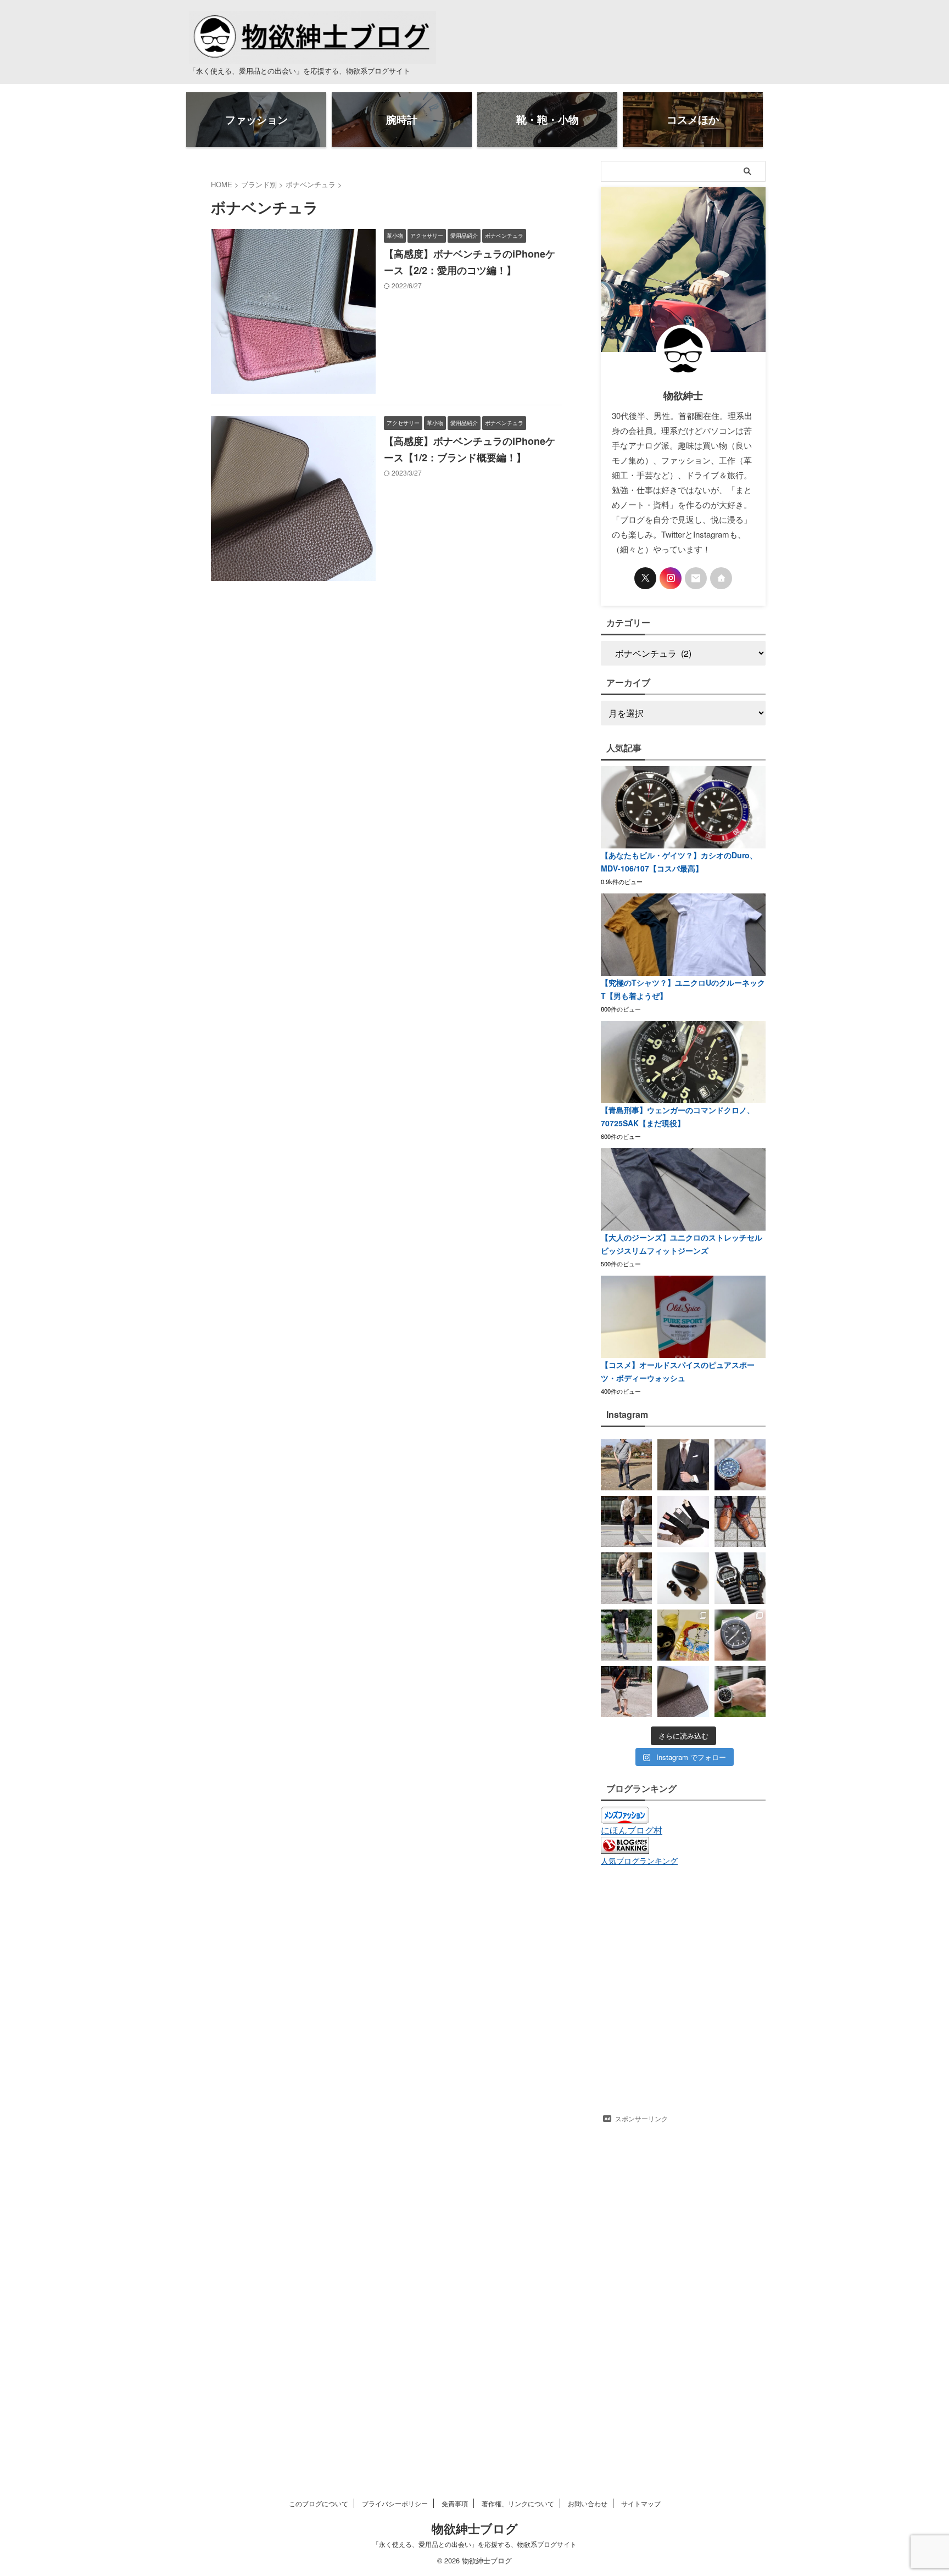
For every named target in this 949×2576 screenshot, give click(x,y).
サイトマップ (641, 2503)
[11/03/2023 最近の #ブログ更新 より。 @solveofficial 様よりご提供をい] (683, 1465)
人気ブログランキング (639, 1860)
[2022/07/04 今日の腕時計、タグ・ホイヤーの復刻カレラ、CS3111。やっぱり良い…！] (740, 1692)
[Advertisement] (683, 2293)
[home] (721, 578)
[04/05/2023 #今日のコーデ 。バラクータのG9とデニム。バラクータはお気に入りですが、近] (626, 1578)
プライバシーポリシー (395, 2503)
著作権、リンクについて (518, 2503)
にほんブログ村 (632, 1830)
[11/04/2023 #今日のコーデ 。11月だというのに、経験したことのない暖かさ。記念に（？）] (626, 1465)
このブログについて (319, 2503)
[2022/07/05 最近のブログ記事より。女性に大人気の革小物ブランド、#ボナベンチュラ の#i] (683, 1692)
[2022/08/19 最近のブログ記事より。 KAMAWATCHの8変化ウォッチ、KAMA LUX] (740, 1635)
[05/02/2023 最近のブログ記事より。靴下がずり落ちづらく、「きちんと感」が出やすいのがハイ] (683, 1521)
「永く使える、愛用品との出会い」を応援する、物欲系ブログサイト (474, 2544)
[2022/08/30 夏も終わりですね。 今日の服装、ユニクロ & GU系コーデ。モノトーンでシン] (626, 1635)
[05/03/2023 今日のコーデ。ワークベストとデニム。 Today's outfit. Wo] (626, 1521)
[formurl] (696, 578)
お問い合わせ (588, 2503)
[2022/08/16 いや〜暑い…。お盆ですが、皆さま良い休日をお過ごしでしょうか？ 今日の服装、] (626, 1692)
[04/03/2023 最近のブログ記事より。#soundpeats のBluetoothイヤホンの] (683, 1578)
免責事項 (455, 2503)
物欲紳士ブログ (475, 2528)
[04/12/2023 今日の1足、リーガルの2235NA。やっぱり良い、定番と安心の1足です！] (740, 1521)
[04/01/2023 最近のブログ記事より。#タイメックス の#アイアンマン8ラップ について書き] (740, 1578)
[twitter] (645, 578)
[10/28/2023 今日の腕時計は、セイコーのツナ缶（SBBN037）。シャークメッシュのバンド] (740, 1465)
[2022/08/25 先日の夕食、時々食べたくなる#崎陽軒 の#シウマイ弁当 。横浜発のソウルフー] (683, 1635)
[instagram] (671, 578)
